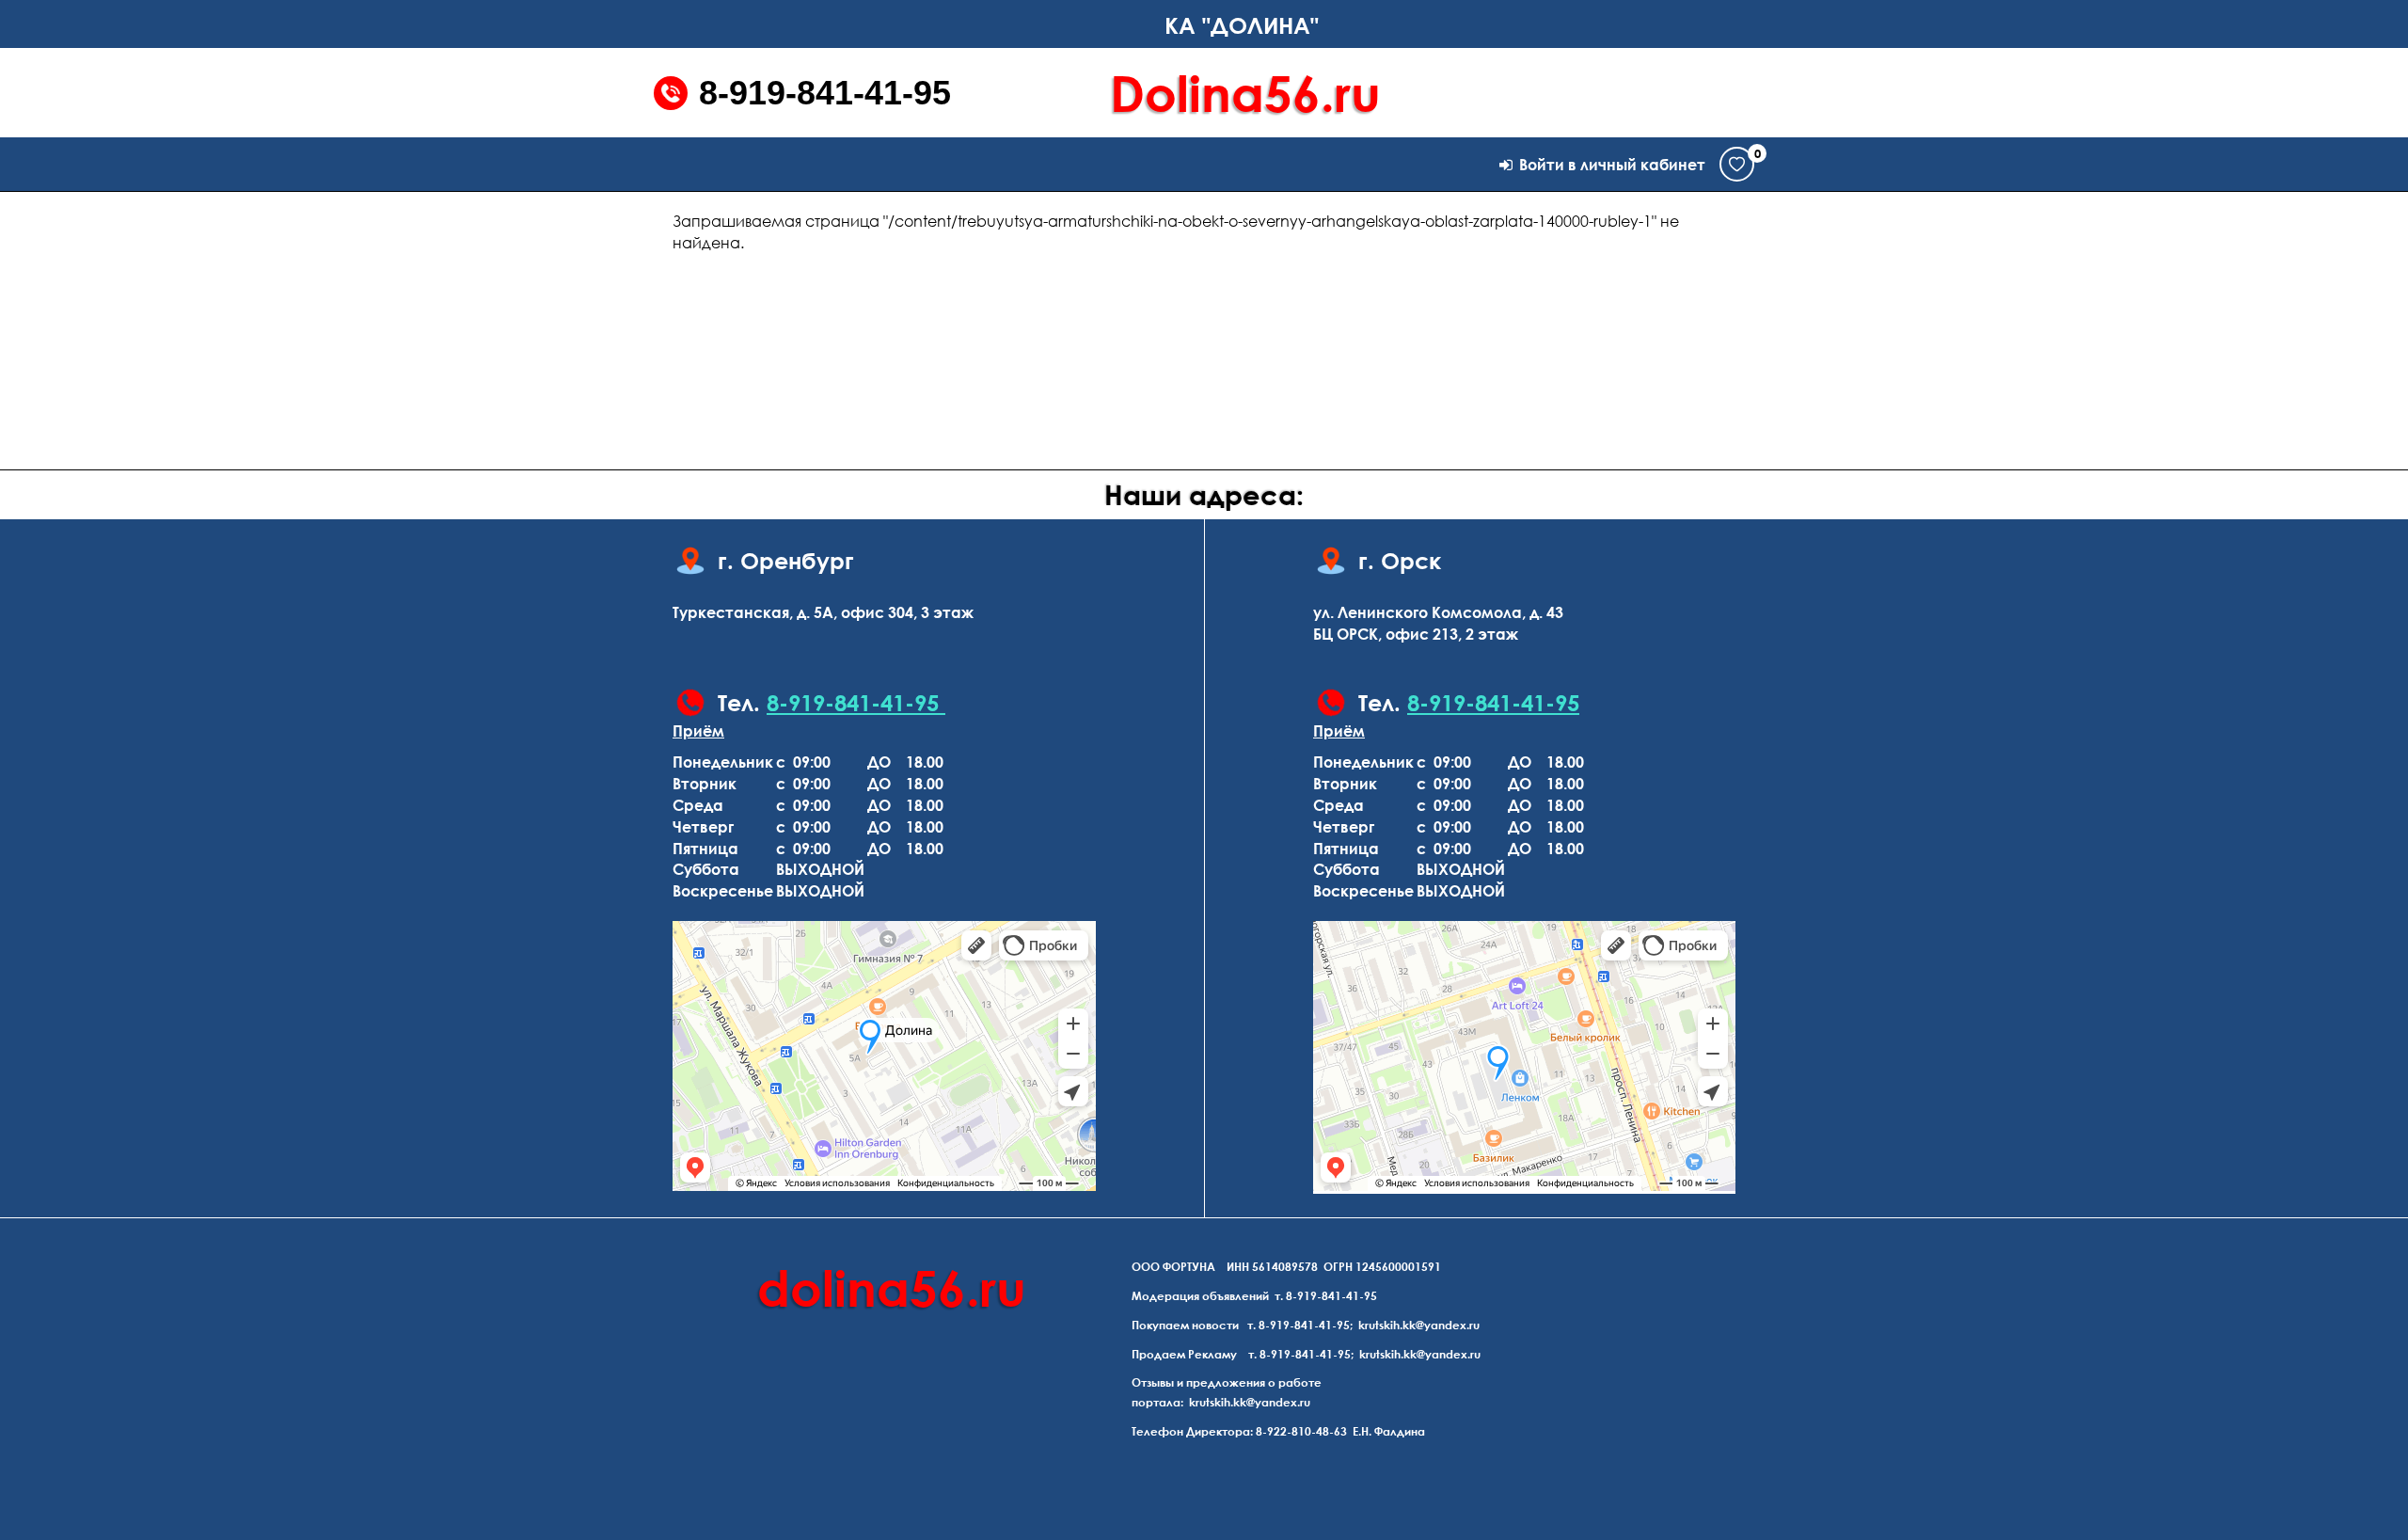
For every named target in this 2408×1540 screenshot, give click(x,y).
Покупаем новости (1185, 1325)
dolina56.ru (892, 1287)
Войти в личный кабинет (1612, 165)
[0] (1737, 164)
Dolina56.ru (1245, 93)
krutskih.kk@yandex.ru (1419, 1325)
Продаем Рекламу (1184, 1354)
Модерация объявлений (1200, 1296)
